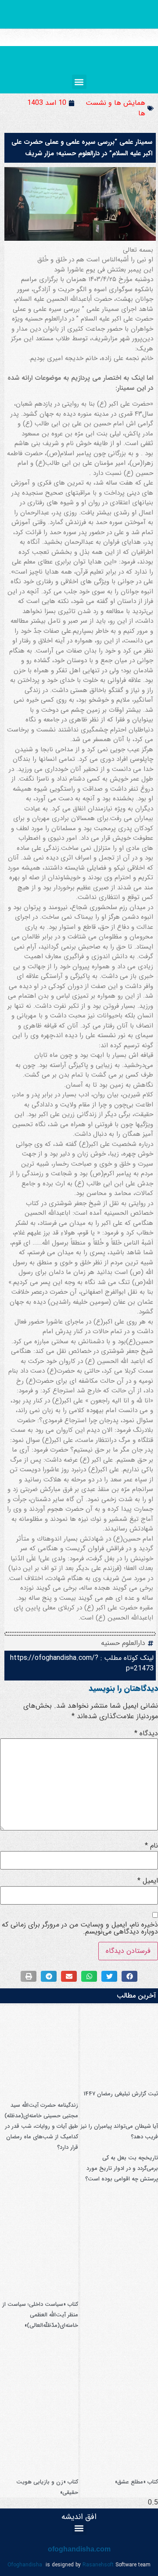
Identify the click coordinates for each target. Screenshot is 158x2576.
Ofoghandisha (25, 2565)
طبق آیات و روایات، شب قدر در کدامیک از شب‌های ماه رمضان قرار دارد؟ (41, 2137)
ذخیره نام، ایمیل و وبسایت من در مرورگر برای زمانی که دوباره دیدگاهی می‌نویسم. (80, 1928)
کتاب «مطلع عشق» (136, 2482)
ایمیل (148, 1881)
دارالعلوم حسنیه (123, 1643)
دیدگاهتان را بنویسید (123, 1688)
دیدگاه (146, 1734)
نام (151, 1846)
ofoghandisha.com (79, 2549)
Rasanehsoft (98, 2565)
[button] (79, 82)
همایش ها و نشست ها (115, 108)
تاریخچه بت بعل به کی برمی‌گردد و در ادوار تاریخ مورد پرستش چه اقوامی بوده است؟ (122, 2168)
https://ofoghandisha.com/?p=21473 (82, 1663)
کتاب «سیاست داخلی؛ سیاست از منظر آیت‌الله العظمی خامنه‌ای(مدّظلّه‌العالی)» (40, 2315)
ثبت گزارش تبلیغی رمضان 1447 (121, 2094)
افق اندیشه (79, 2517)
